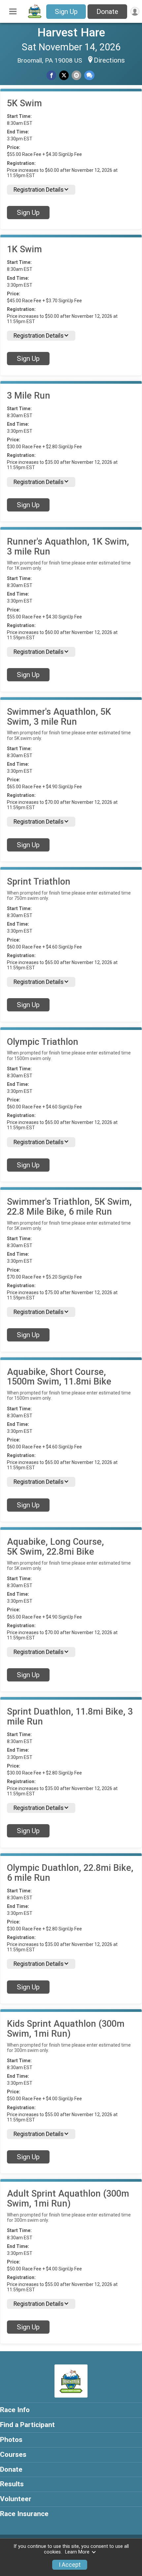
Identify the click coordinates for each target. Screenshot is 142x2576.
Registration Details (39, 190)
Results (12, 2484)
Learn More (77, 2552)
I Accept (70, 2565)
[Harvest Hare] (35, 18)
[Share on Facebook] (51, 75)
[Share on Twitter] (64, 75)
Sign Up (66, 12)
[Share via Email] (76, 75)
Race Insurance (24, 2514)
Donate (107, 12)
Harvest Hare (71, 32)
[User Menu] (135, 11)
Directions (109, 60)
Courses (13, 2454)
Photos (11, 2440)
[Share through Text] (89, 75)
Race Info (15, 2410)
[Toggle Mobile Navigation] (13, 12)
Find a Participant (27, 2425)
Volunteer (16, 2499)
